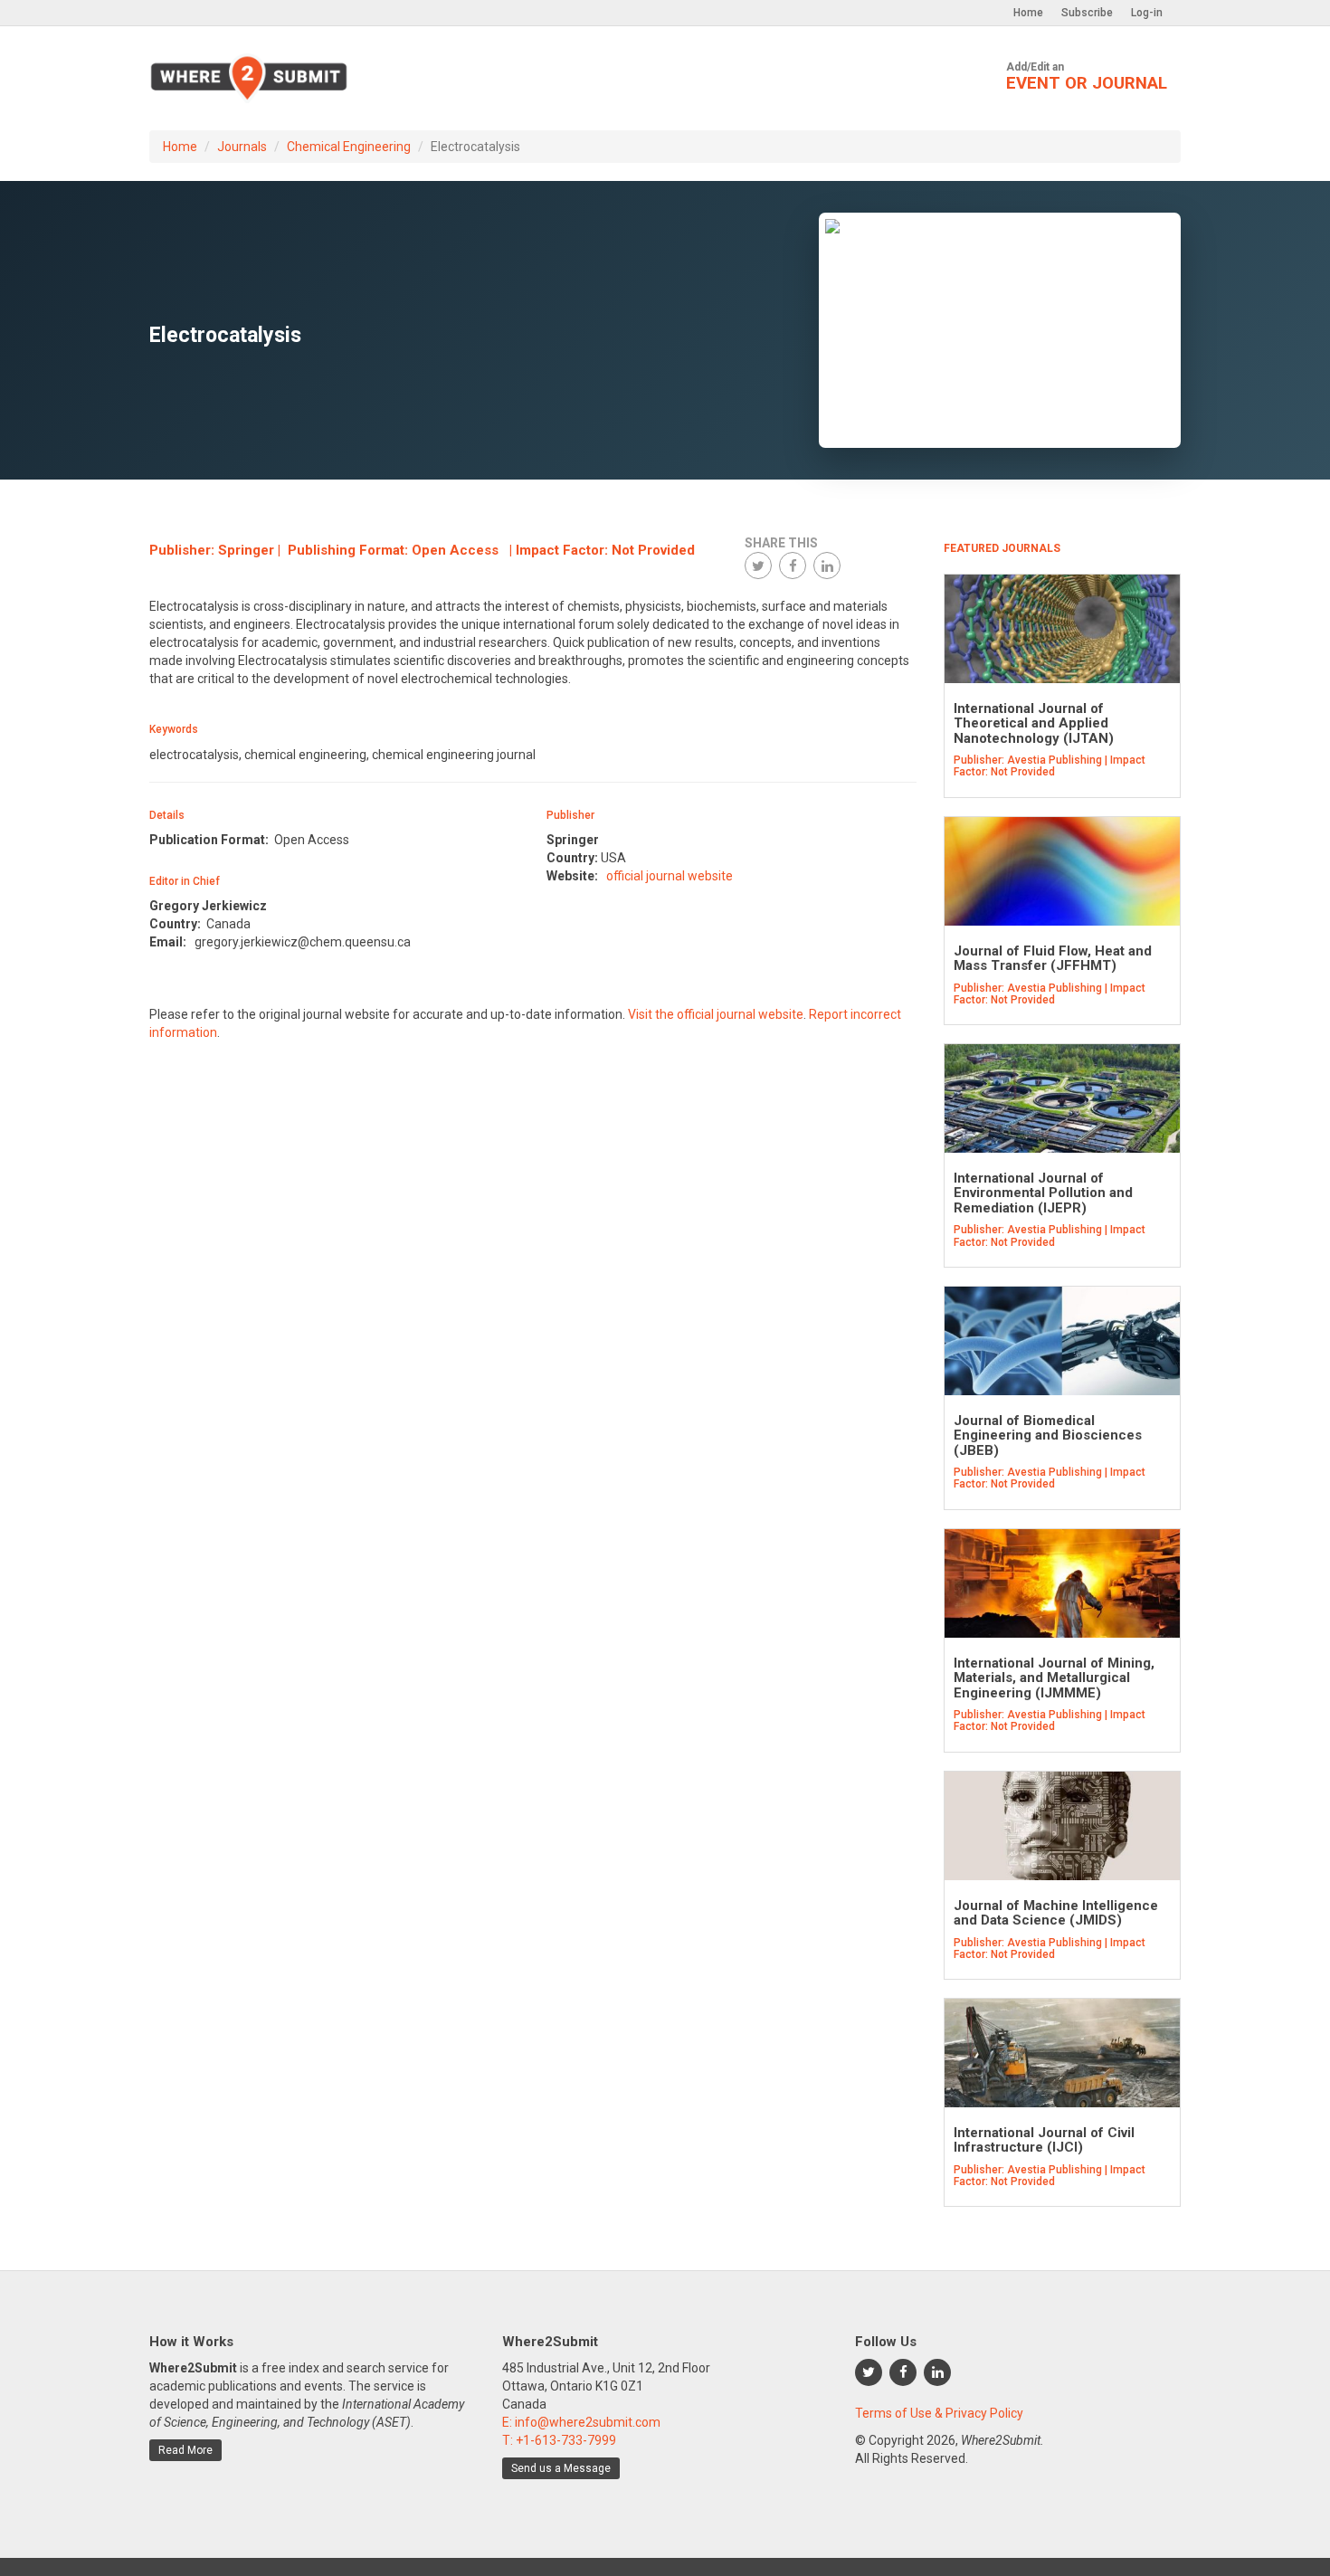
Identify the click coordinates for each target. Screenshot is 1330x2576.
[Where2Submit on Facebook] (903, 2372)
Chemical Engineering (349, 147)
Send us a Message (561, 2468)
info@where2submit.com (588, 2422)
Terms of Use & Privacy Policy (939, 2413)
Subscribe (1087, 13)
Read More (185, 2450)
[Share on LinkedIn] (827, 566)
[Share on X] (758, 566)
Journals (242, 147)
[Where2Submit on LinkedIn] (937, 2372)
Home (1028, 13)
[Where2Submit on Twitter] (869, 2372)
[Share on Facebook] (793, 566)
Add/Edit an (1087, 77)
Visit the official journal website (716, 1014)
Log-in (1147, 13)
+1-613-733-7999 (566, 2440)
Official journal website (670, 876)
